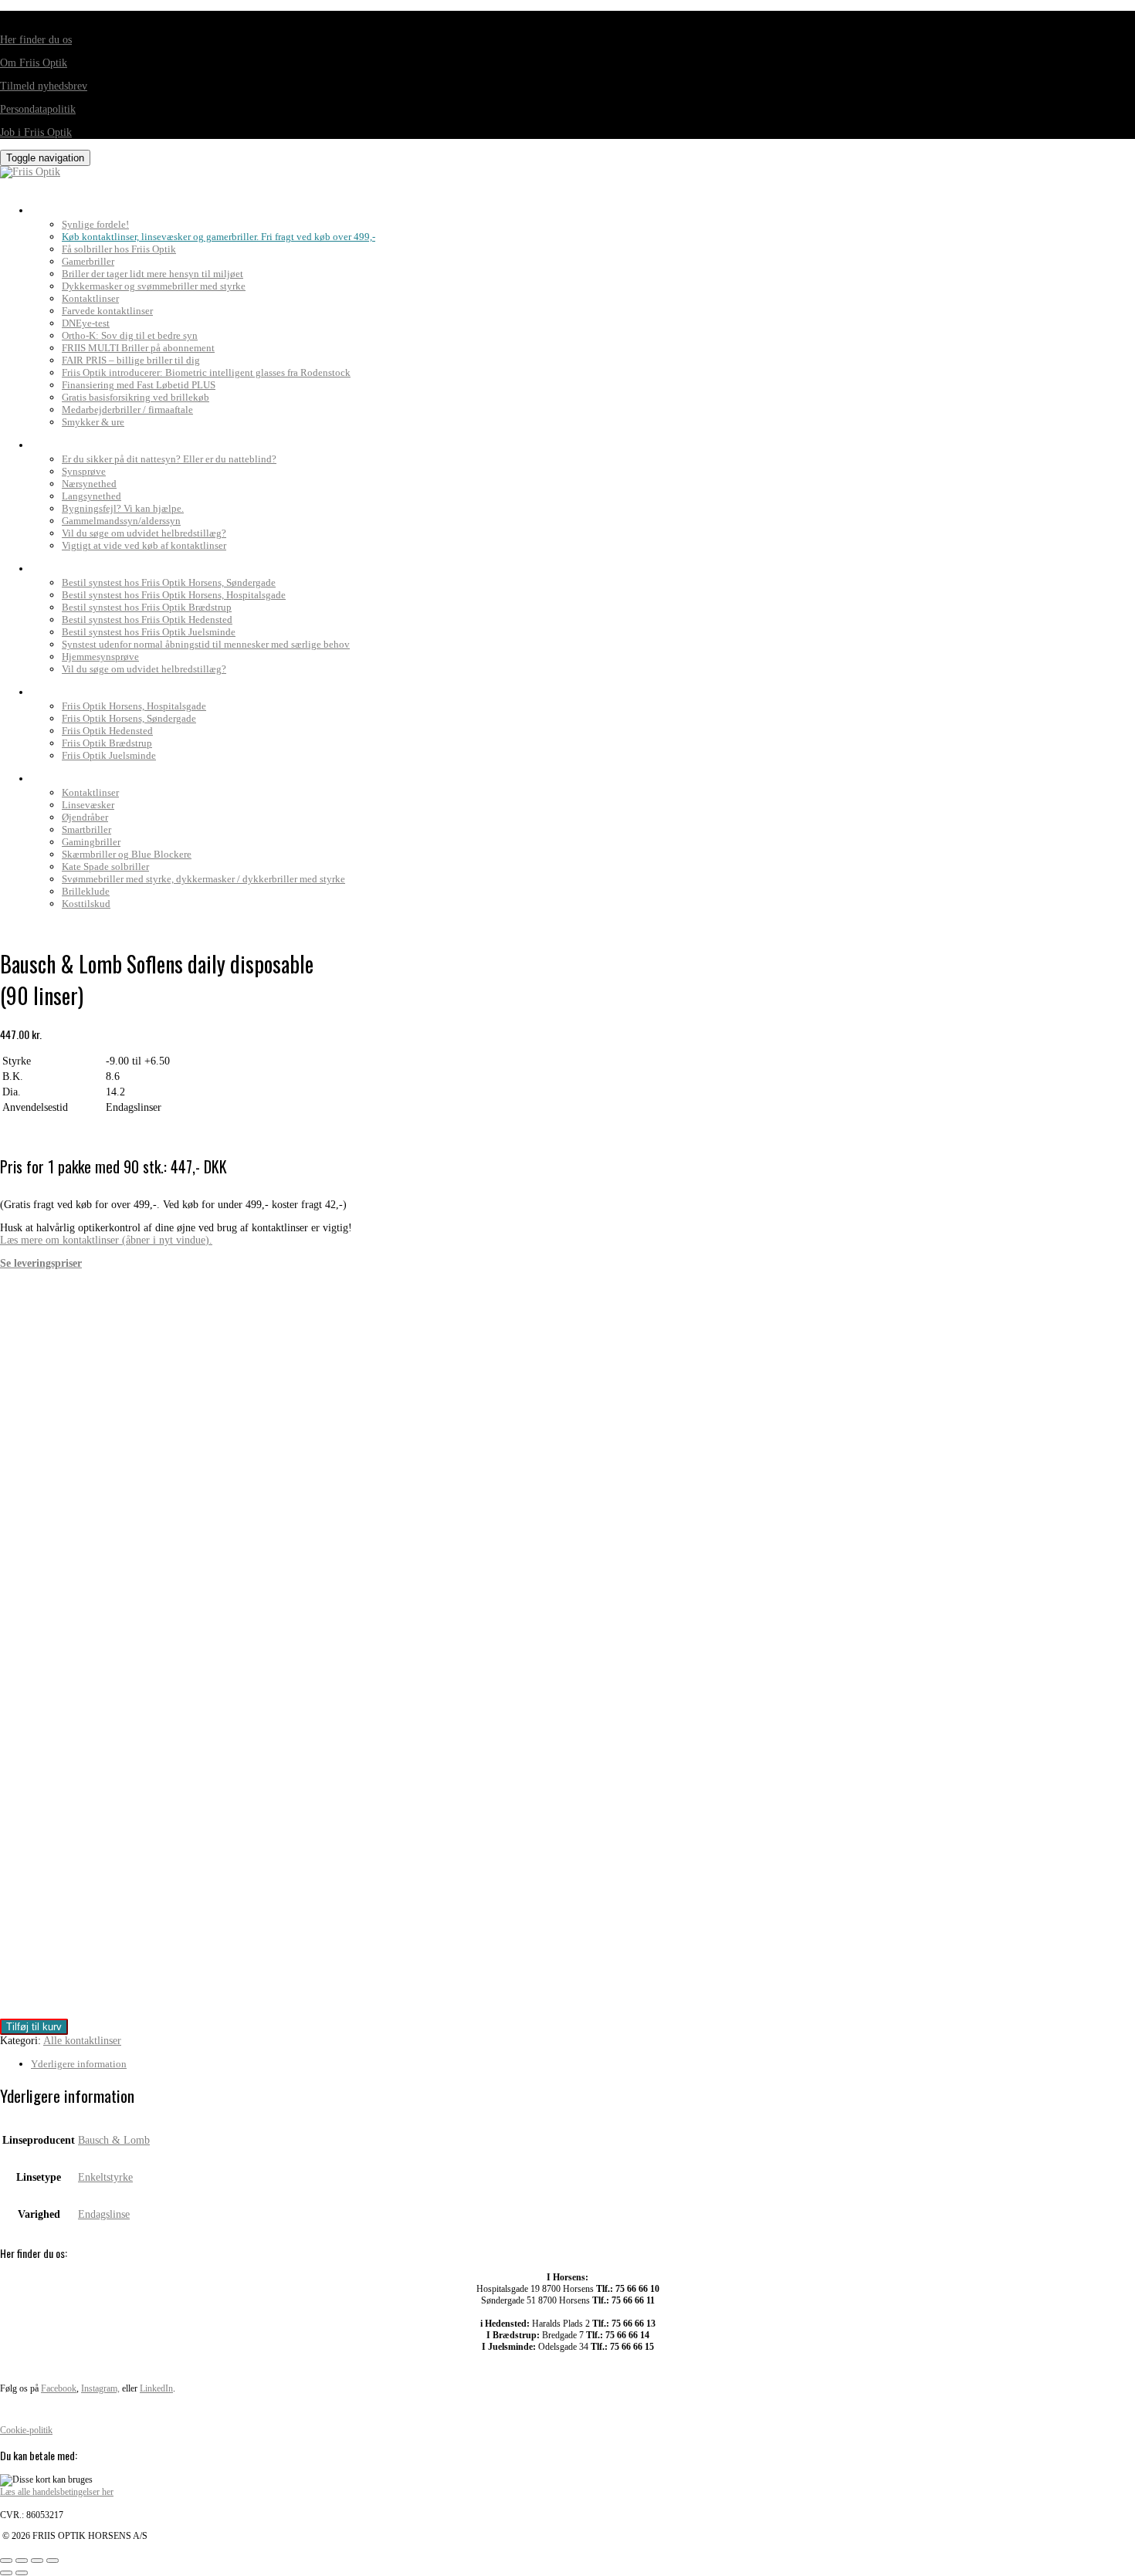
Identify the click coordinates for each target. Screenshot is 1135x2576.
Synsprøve (84, 471)
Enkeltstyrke (105, 2177)
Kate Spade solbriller (105, 867)
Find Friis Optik (78, 688)
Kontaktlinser (90, 298)
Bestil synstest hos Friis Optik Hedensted (147, 619)
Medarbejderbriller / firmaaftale (127, 410)
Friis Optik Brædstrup (107, 743)
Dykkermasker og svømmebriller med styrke (154, 286)
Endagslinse (104, 2214)
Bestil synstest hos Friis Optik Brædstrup (147, 607)
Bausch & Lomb (114, 2140)
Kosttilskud (86, 904)
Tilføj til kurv (34, 2027)
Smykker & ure (93, 422)
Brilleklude (86, 891)
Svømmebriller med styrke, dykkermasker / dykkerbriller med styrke (203, 879)
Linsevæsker (88, 805)
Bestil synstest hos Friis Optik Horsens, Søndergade (169, 582)
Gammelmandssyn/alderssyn (121, 521)
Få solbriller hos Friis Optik (119, 249)
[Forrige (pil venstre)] (6, 2573)
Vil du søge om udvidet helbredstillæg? (144, 533)
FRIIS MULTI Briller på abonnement (138, 348)
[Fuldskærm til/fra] (22, 2561)
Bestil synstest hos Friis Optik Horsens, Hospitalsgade (174, 595)
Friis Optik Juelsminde (109, 755)
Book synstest (75, 564)
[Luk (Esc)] (53, 2561)
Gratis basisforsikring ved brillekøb (136, 397)
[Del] (37, 2561)
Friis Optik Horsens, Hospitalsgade (134, 706)
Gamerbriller (88, 261)
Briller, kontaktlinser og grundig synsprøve (161, 206)
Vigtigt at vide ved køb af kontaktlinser (144, 545)
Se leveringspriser (41, 1263)
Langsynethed (91, 496)
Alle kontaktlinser (82, 2041)
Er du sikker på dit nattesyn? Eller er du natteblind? (169, 459)
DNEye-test (86, 323)
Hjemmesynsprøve (100, 657)
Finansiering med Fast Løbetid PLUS (139, 385)
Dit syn (53, 441)
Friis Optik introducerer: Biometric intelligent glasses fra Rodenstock (206, 372)
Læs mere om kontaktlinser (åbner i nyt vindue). (106, 1240)
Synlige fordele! (95, 224)
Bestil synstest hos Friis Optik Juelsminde (149, 632)
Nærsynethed (89, 484)
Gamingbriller (91, 842)
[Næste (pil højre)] (22, 2573)
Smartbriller (86, 829)
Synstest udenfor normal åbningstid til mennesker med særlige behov (206, 644)
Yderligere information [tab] (79, 2064)
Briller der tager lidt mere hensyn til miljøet (152, 274)
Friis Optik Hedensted (107, 731)
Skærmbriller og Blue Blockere (127, 854)
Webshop (58, 774)
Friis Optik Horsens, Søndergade (129, 718)
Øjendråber (85, 817)
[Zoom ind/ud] (6, 2561)
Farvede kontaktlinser (107, 311)
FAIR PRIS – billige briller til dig (131, 360)
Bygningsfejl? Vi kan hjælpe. (123, 508)
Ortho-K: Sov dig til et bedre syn (130, 335)
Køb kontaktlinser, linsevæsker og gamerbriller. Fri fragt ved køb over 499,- (219, 237)
